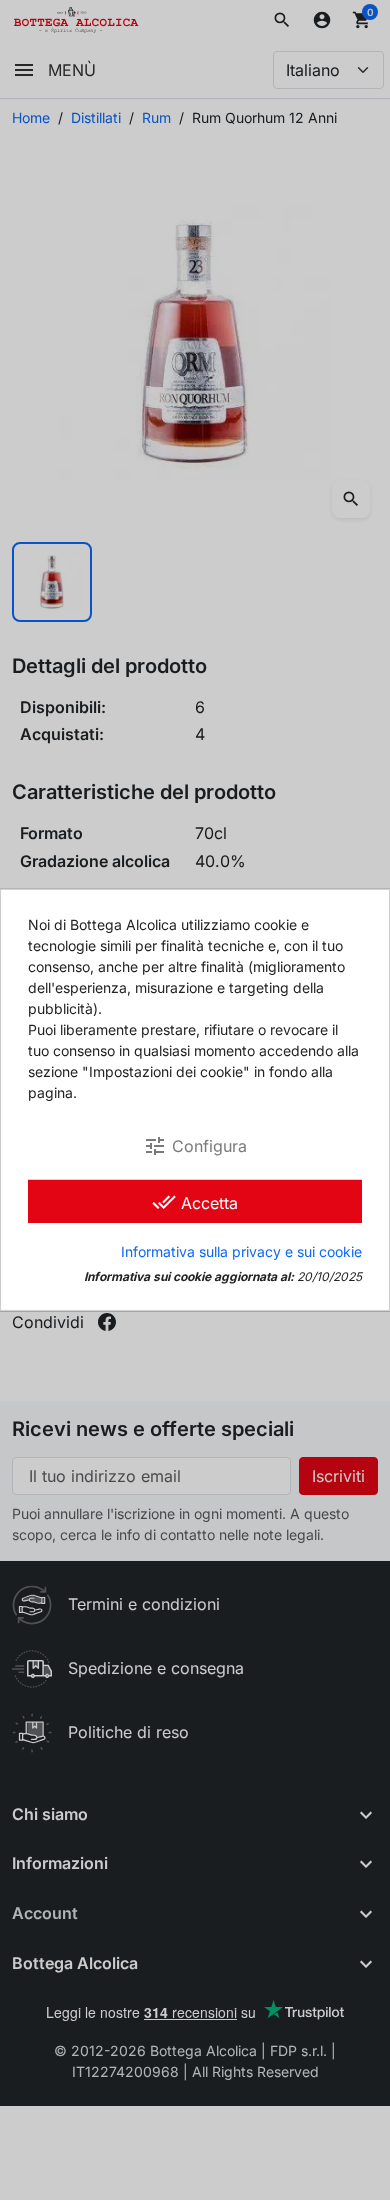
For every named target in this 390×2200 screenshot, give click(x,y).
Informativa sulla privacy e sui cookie (241, 1251)
